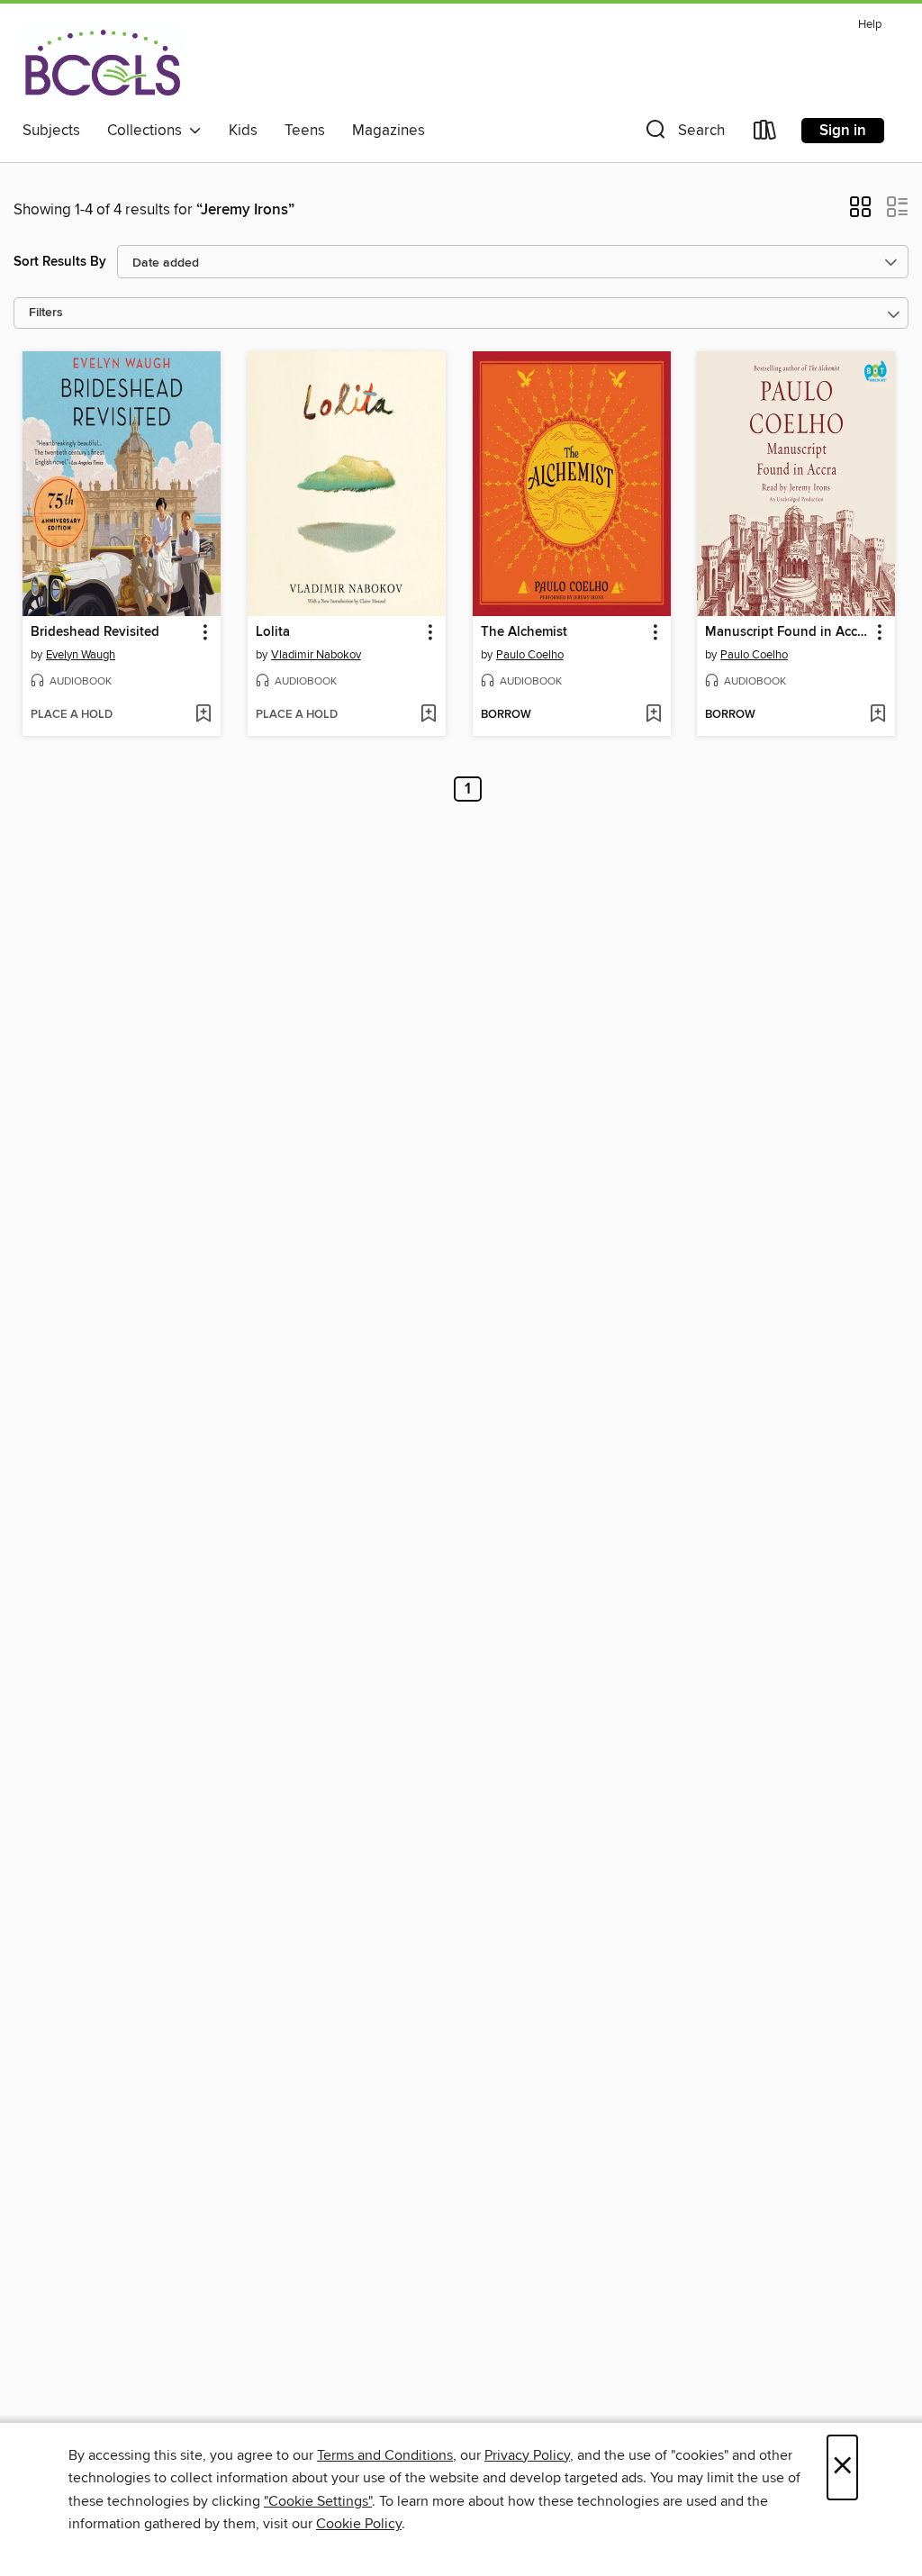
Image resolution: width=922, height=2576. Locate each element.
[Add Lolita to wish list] (428, 715)
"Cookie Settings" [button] (318, 2501)
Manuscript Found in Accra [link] (787, 632)
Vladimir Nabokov (316, 655)
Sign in (843, 131)
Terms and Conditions (385, 2455)
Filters (46, 313)
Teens (305, 131)
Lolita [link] (273, 632)
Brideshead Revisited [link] (95, 632)
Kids (243, 131)
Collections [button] (148, 131)
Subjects (51, 131)
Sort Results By (60, 262)
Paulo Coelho (530, 655)
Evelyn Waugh (81, 655)
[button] (683, 134)
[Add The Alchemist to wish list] (653, 715)
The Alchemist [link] (524, 632)
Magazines (389, 131)
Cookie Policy (359, 2524)
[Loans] (765, 134)
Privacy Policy (527, 2455)
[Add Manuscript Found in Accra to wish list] (877, 715)
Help (870, 25)
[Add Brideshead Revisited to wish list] (203, 715)
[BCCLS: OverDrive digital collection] (102, 62)
